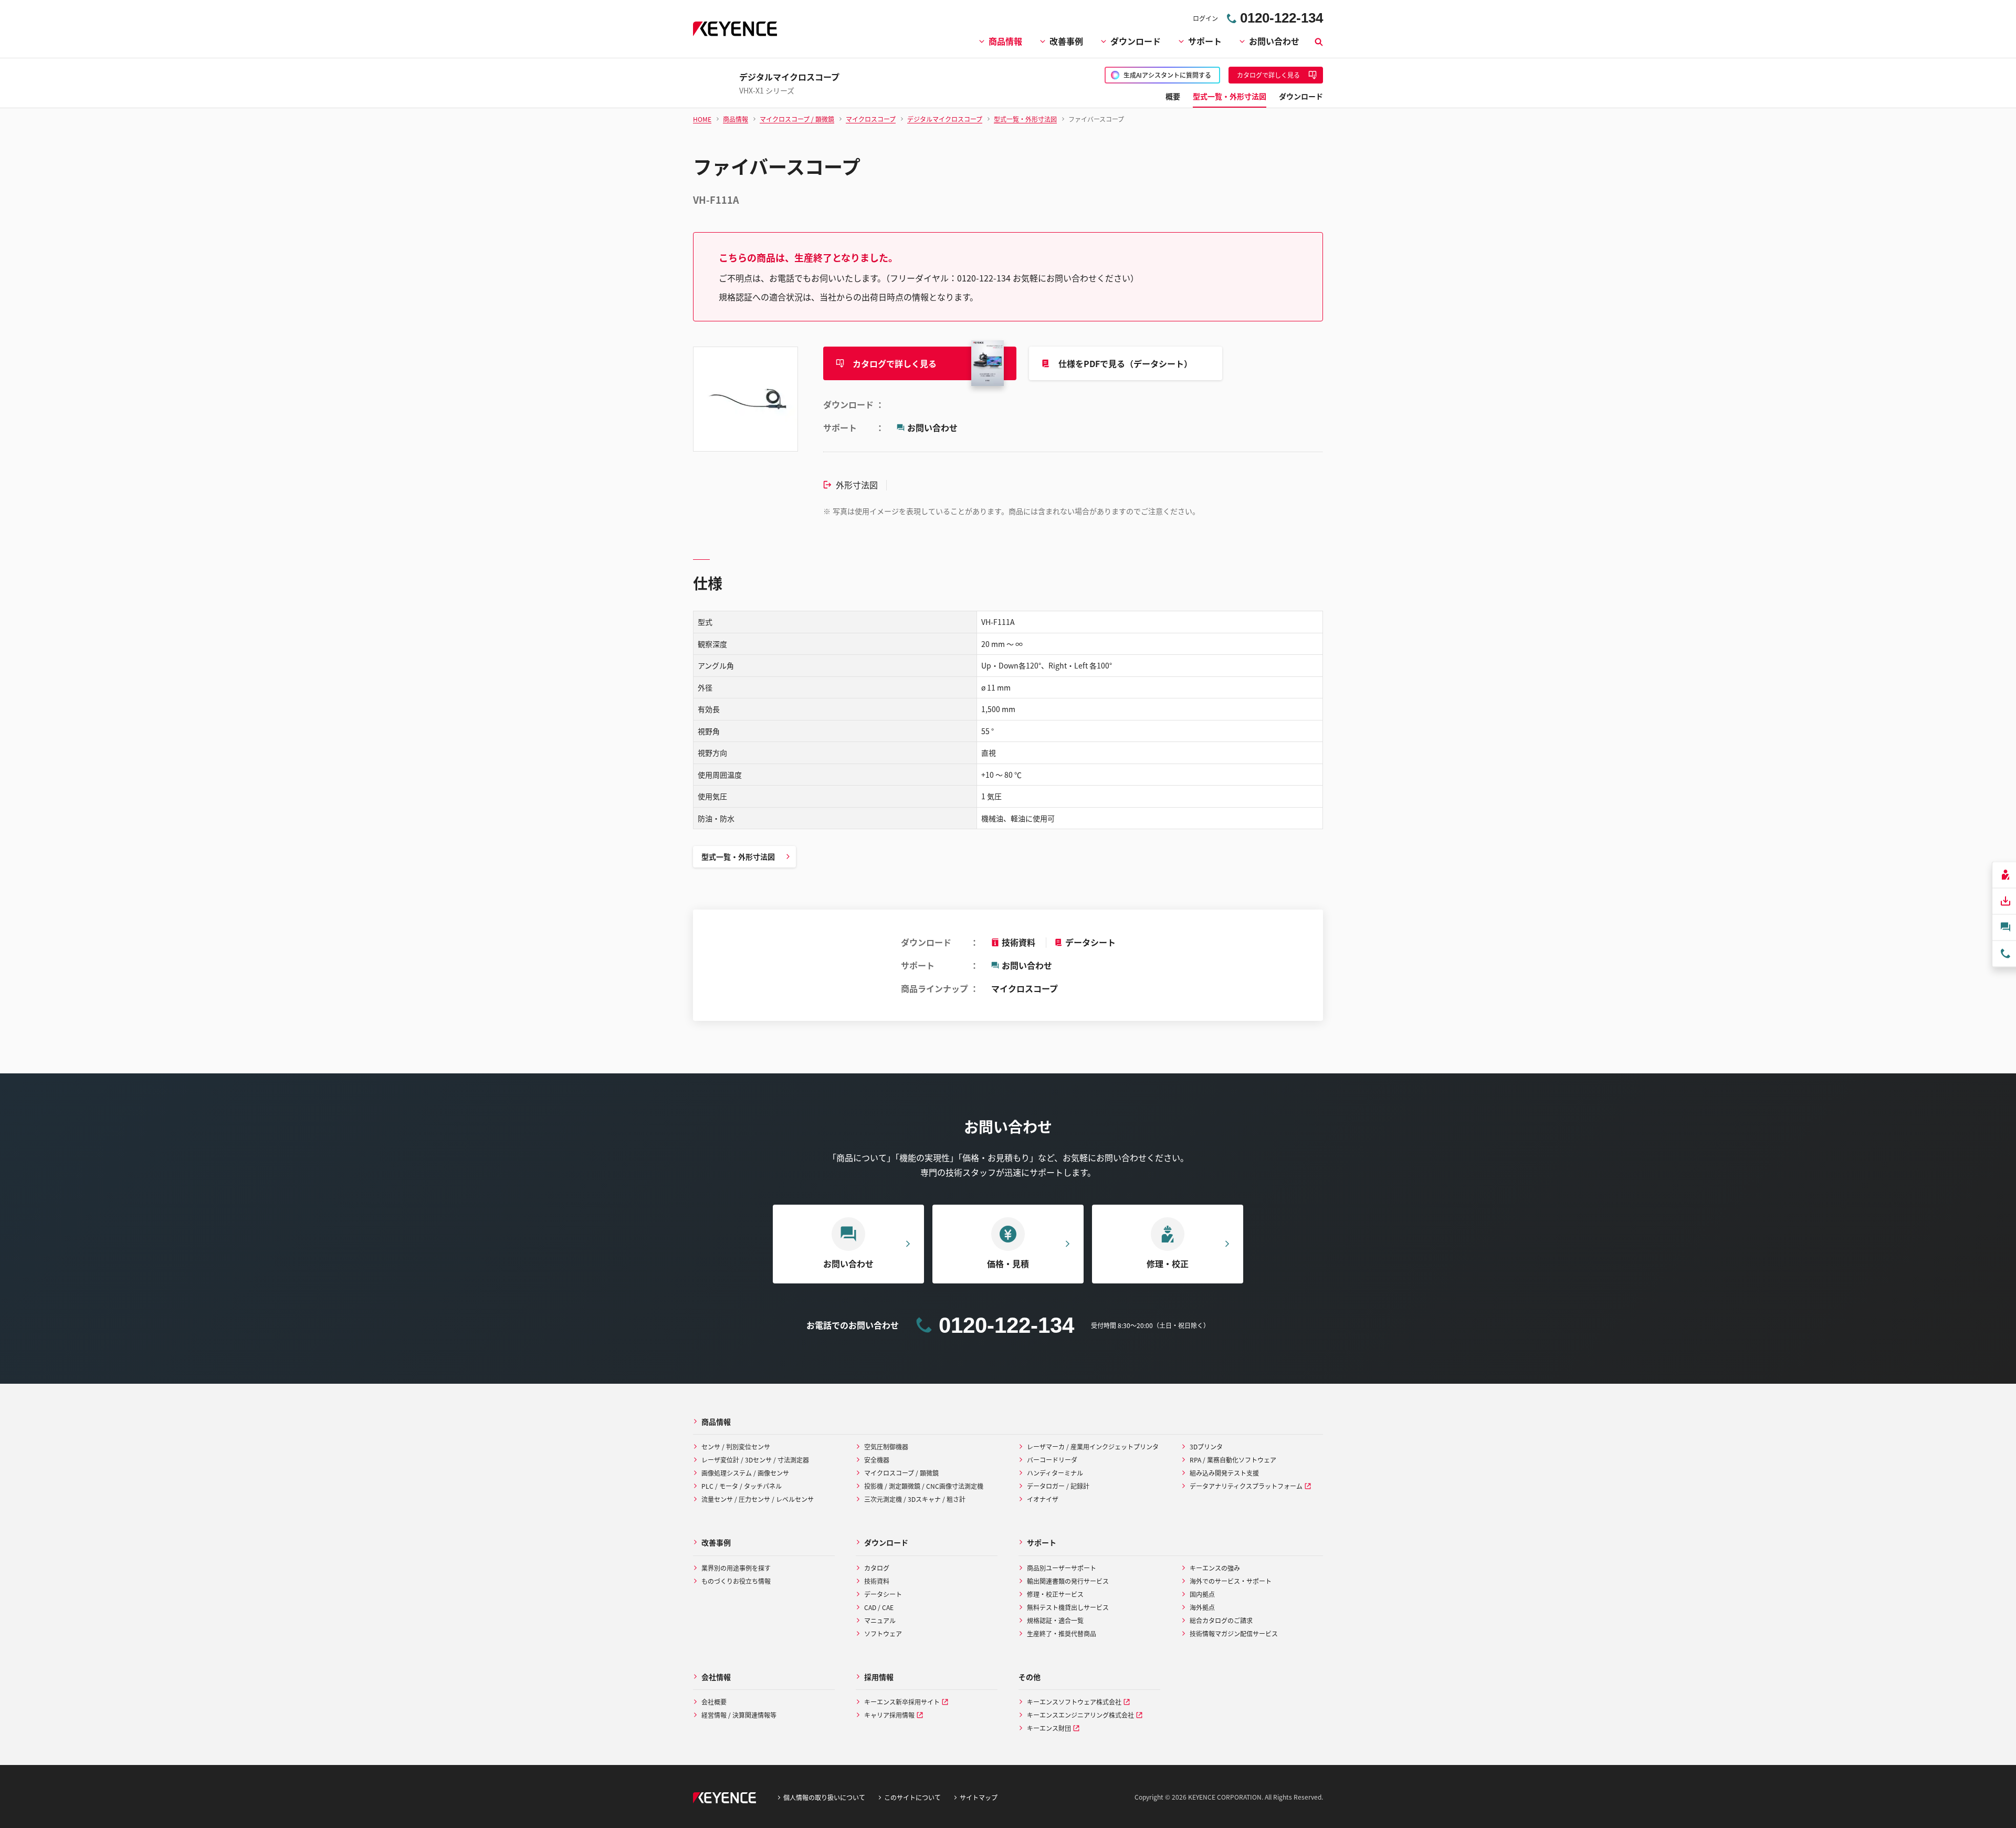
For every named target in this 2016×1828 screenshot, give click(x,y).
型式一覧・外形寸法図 (738, 856)
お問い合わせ (1274, 41)
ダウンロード (1136, 41)
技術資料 (1018, 942)
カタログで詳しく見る (895, 363)
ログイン (1205, 18)
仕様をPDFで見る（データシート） (1125, 363)
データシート (1090, 942)
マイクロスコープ (1025, 988)
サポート (1205, 41)
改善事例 (1066, 41)
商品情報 (1005, 41)
